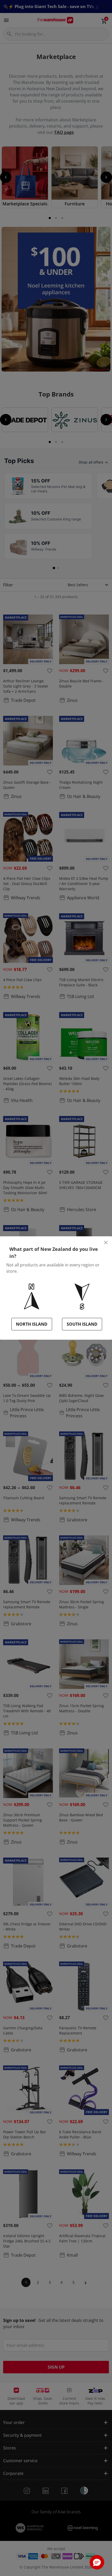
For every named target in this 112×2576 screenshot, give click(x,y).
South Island (82, 1324)
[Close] (106, 1243)
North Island (32, 1324)
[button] (97, 2562)
